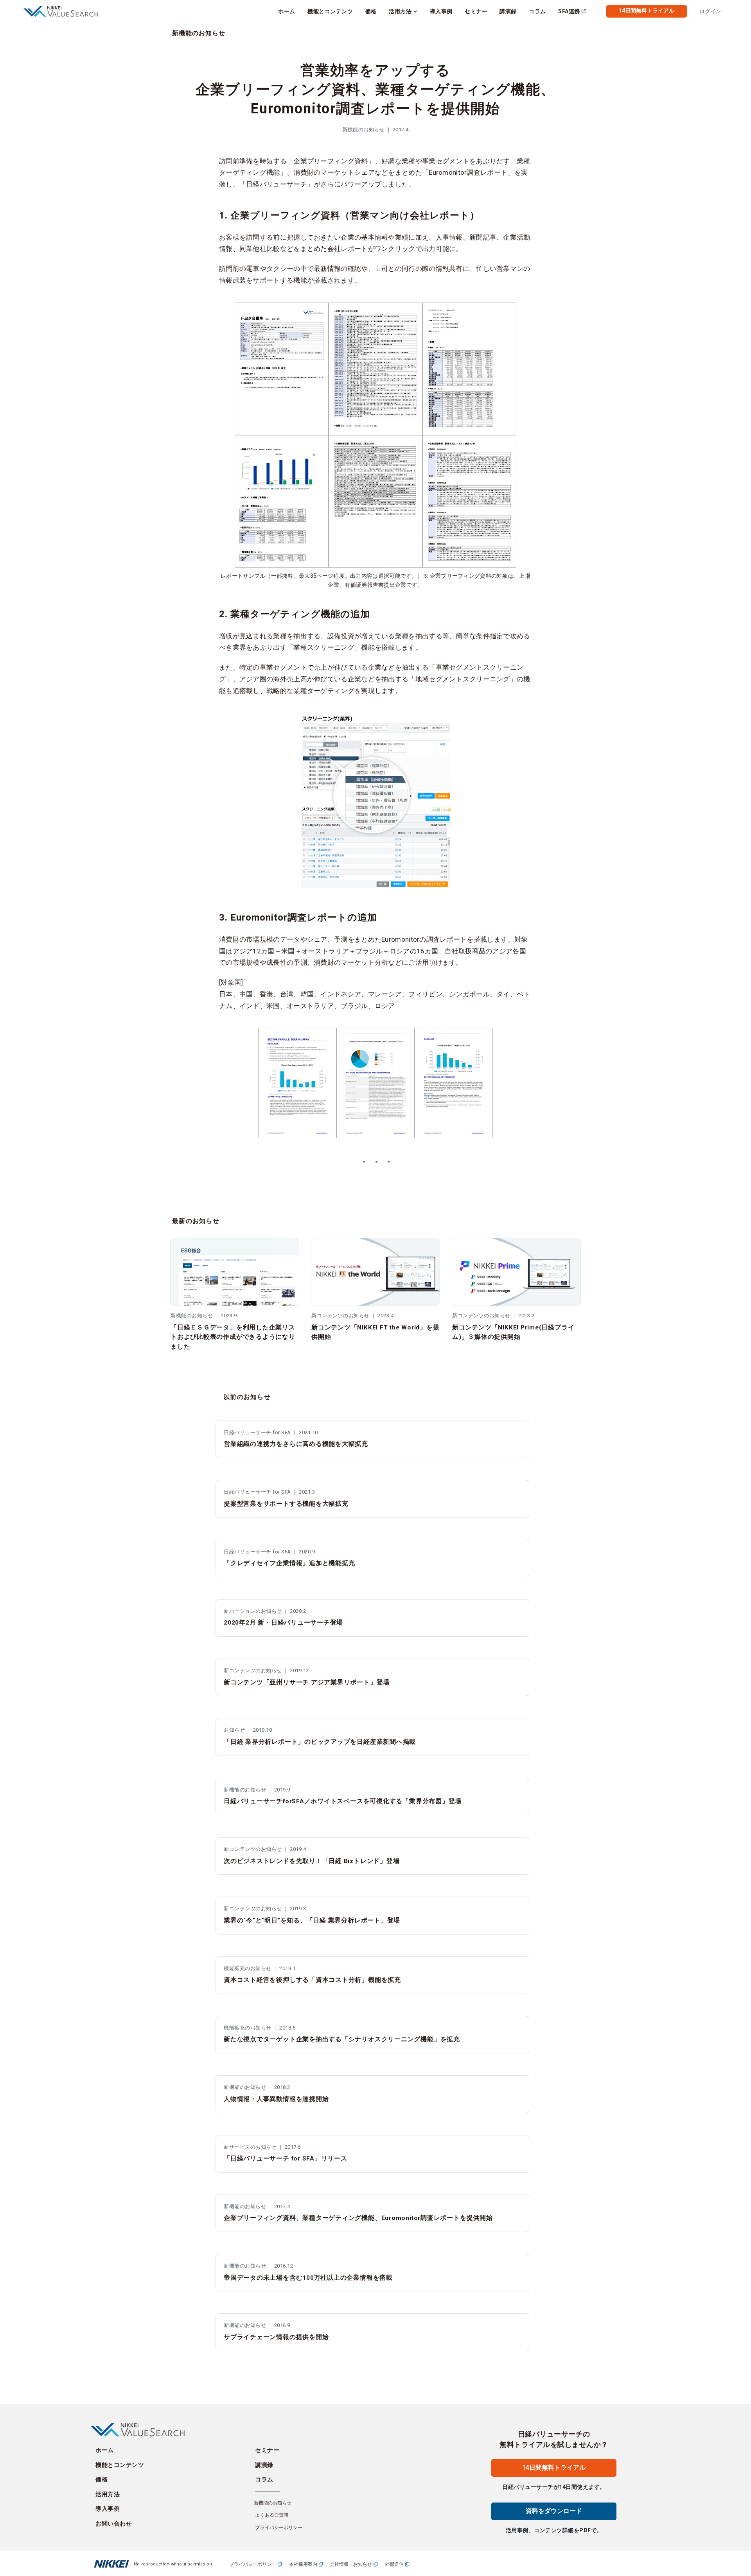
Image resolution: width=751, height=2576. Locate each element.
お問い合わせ (114, 2524)
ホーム (105, 2450)
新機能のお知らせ (199, 33)
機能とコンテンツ (120, 2465)
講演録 (264, 2465)
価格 (102, 2479)
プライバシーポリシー (279, 2528)
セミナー (267, 2450)
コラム (264, 2479)
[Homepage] (65, 12)
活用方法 (108, 2494)
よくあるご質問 (271, 2515)
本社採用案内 (303, 2564)
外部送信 (394, 2564)
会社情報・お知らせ (351, 2564)
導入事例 (108, 2509)
